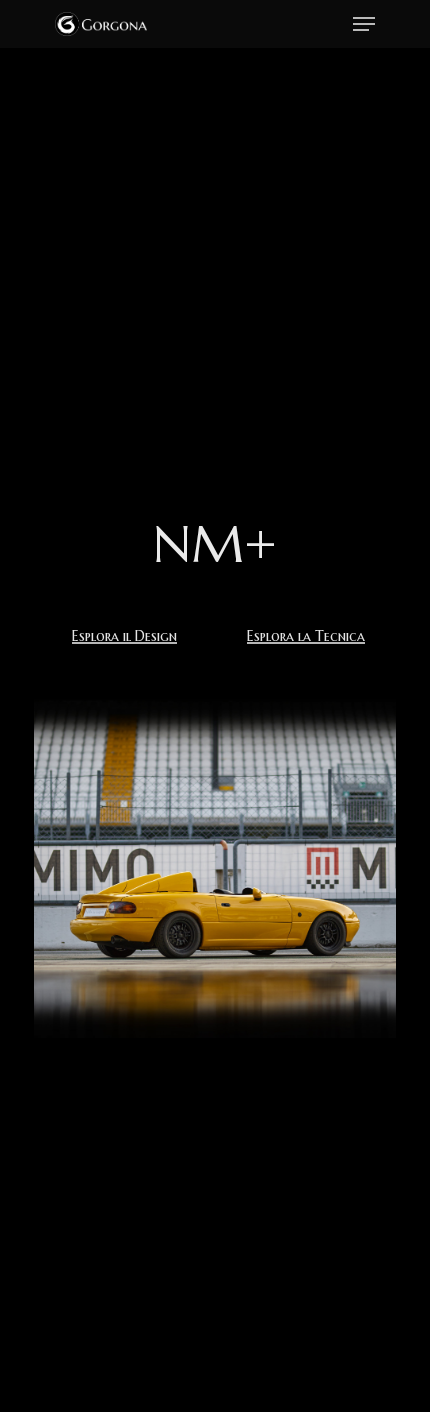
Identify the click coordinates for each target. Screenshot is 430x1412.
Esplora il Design (124, 636)
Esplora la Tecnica (306, 636)
